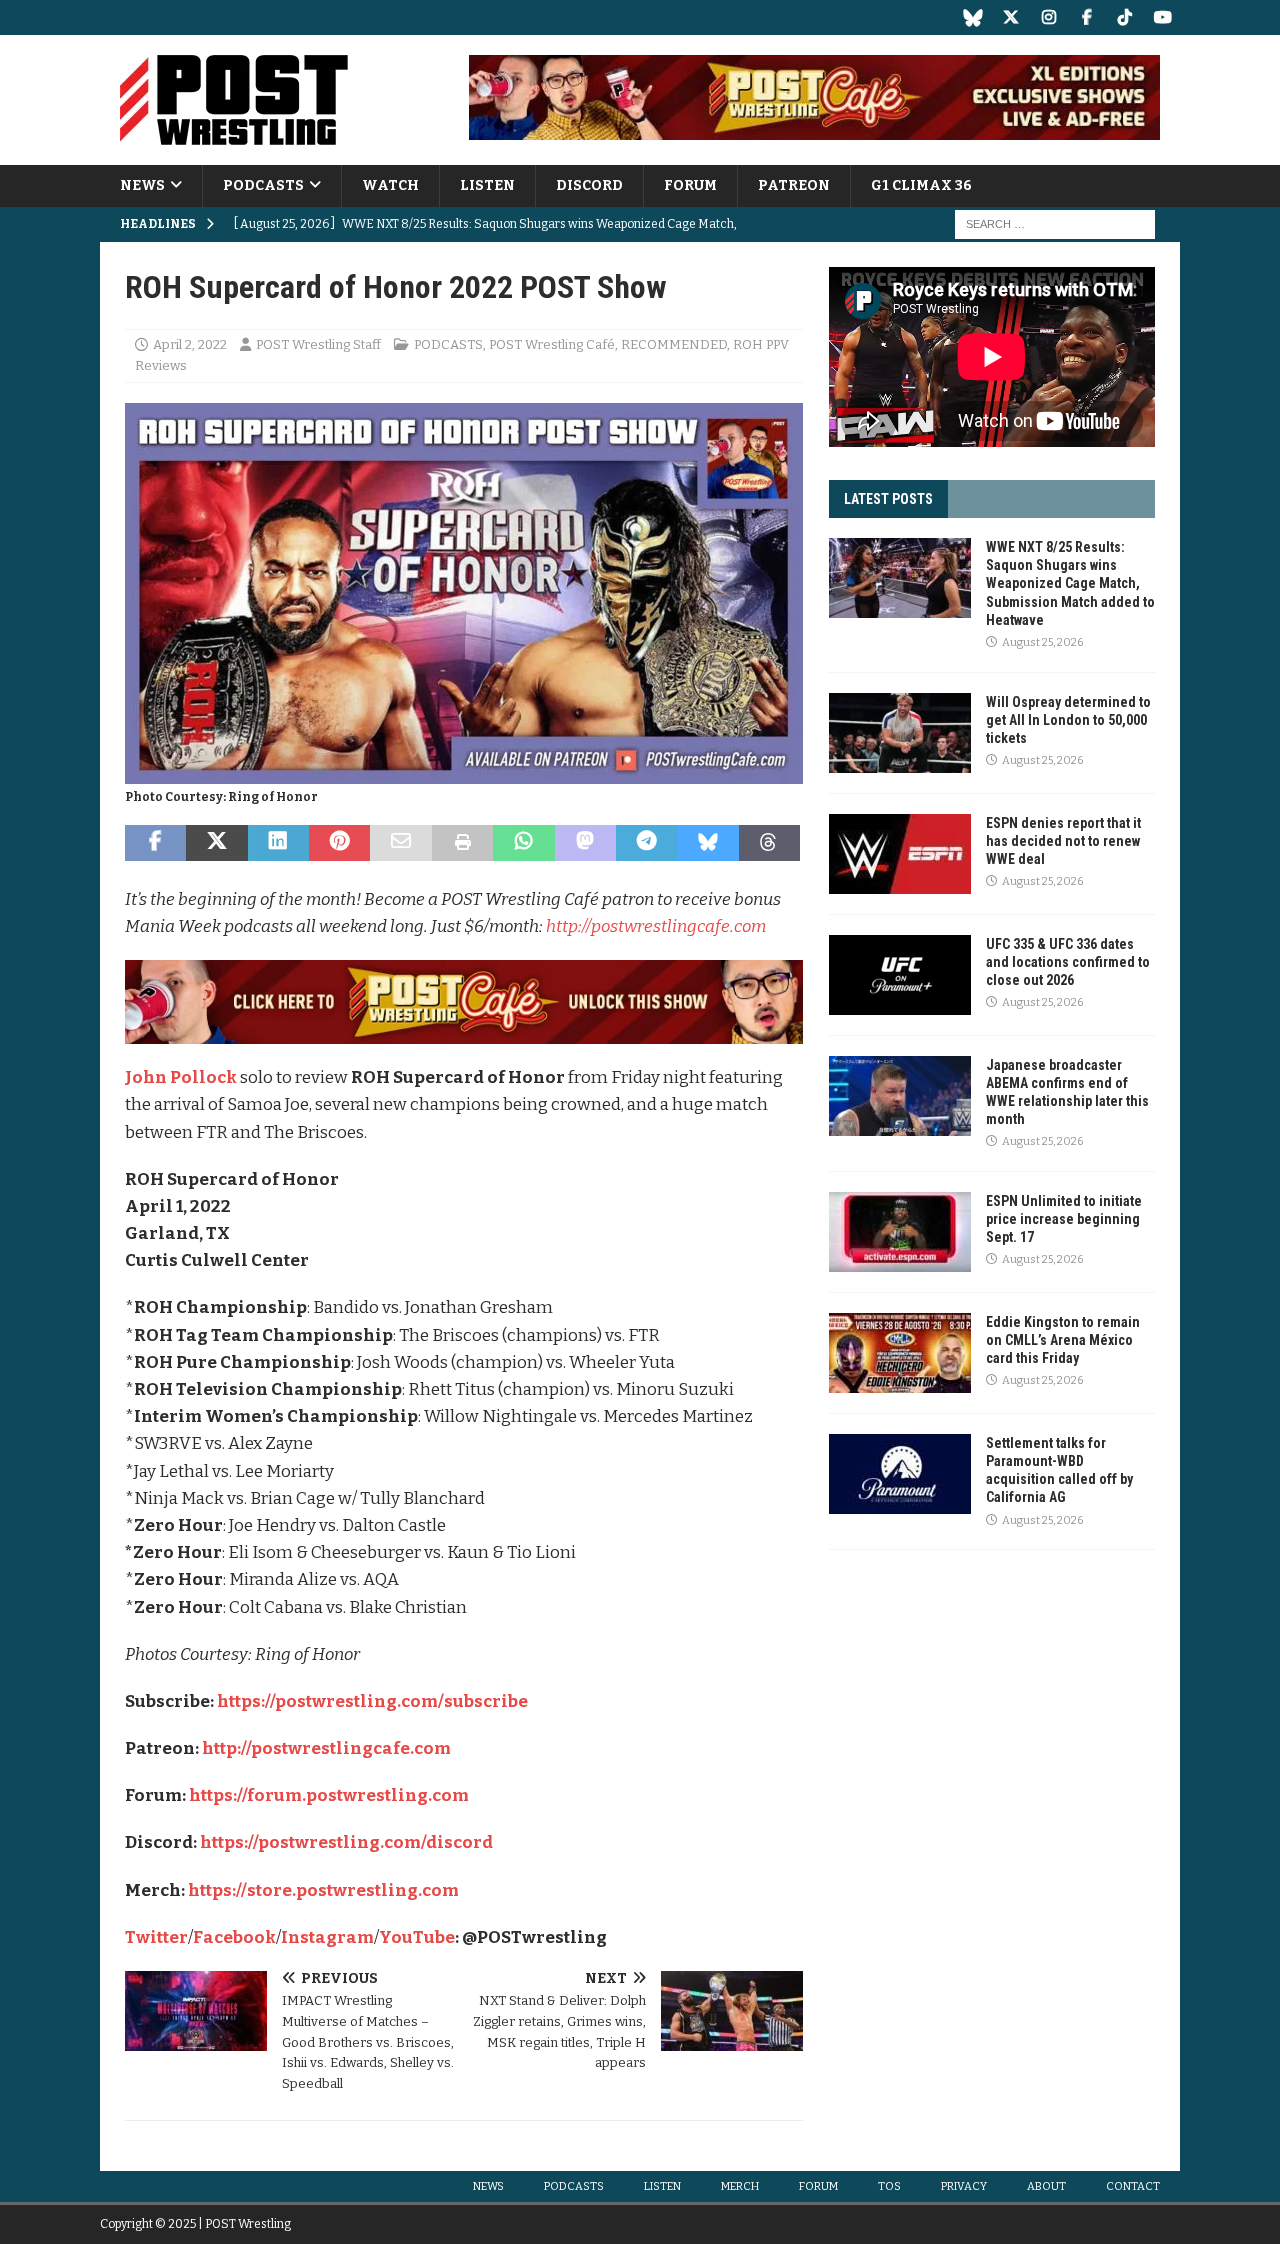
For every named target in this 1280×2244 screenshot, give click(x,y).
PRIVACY (964, 2186)
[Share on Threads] (769, 843)
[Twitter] (1010, 17)
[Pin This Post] (339, 843)
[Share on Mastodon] (585, 843)
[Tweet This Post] (216, 843)
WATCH (390, 185)
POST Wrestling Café (552, 344)
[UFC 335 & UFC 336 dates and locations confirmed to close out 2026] (900, 975)
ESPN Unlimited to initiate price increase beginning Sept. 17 (1064, 1219)
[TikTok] (1124, 17)
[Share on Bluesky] (707, 843)
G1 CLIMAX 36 (921, 185)
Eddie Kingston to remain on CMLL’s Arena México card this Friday (1063, 1340)
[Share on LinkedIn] (278, 843)
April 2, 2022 (190, 344)
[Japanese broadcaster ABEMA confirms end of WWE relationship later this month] (900, 1096)
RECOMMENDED (674, 344)
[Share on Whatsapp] (523, 843)
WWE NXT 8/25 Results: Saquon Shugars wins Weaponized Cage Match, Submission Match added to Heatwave (1070, 583)
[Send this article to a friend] (400, 843)
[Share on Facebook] (155, 843)
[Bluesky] (972, 17)
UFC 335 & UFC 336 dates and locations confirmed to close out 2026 (1068, 962)
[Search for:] (1055, 224)
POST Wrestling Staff (318, 344)
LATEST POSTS (888, 499)
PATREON (794, 185)
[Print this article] (462, 843)
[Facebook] (1086, 17)
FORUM (690, 185)
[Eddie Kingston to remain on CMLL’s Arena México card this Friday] (900, 1353)
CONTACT (1133, 2186)
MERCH (740, 2186)
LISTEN (487, 185)
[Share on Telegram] (646, 843)
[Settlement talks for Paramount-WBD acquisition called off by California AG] (900, 1474)
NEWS (142, 185)
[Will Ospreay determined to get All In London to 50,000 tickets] (900, 733)
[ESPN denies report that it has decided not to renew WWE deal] (900, 854)
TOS (889, 2186)
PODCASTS (263, 185)
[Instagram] (1048, 17)
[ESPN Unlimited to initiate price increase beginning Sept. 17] (900, 1232)
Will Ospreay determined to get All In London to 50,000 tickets (1068, 720)
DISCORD (589, 185)
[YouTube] (1162, 17)
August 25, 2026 (1042, 642)
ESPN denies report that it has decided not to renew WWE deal (1063, 841)
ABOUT (1046, 2186)
